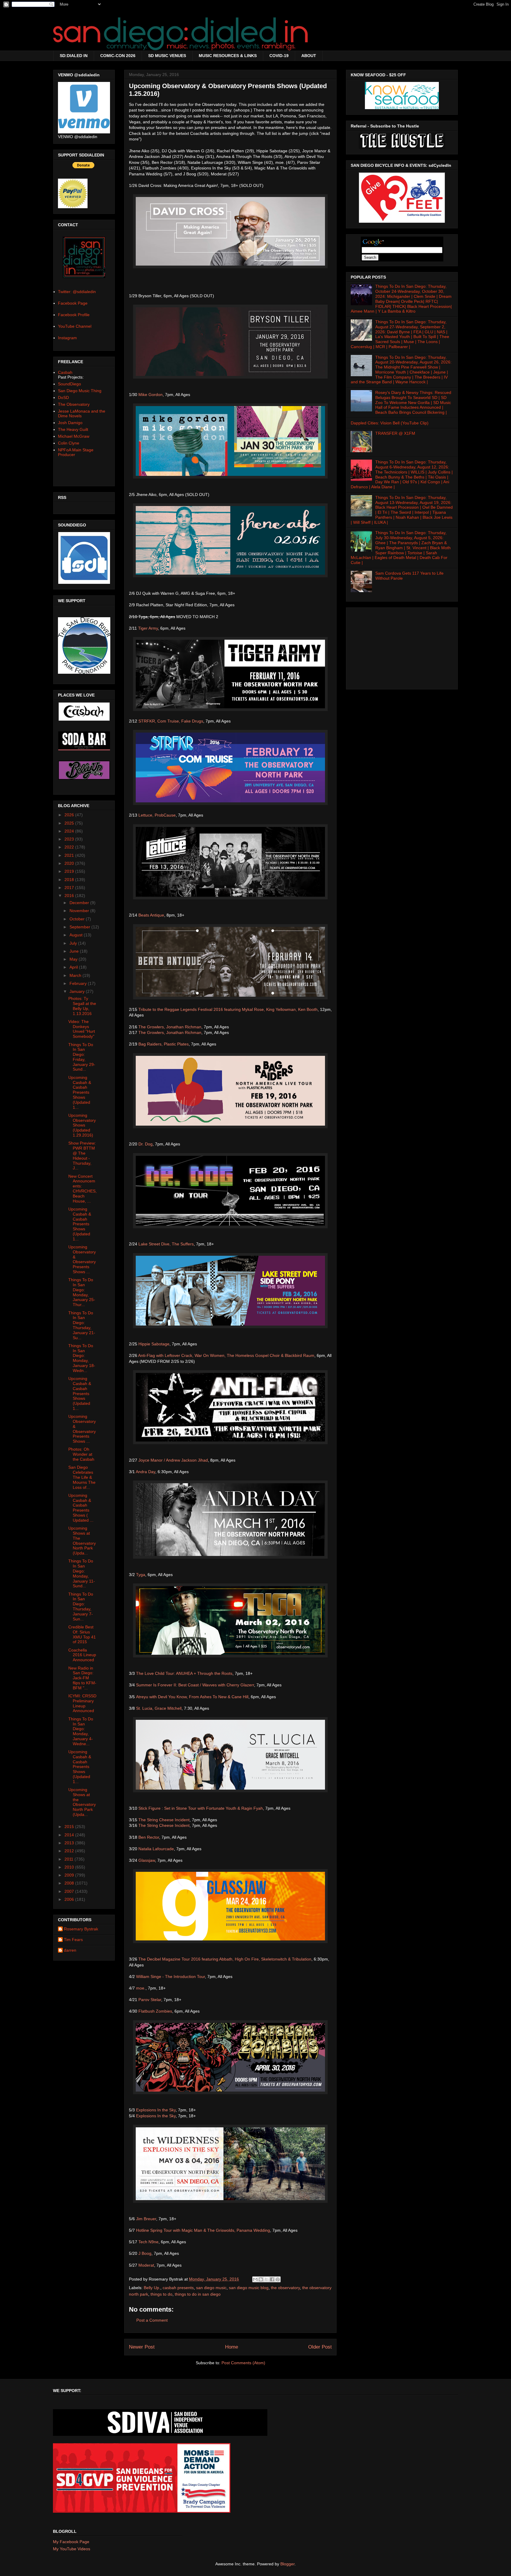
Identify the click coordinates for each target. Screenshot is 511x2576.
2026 (70, 815)
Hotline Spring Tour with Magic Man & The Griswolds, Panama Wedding (203, 2230)
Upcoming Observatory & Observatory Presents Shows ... (82, 1259)
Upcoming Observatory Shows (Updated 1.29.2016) (82, 1125)
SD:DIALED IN (74, 56)
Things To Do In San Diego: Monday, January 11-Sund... (82, 1573)
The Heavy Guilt (73, 429)
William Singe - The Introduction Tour (170, 1977)
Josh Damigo (70, 423)
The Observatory (74, 404)
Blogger (287, 2564)
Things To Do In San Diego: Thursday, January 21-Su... (82, 1325)
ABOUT (309, 56)
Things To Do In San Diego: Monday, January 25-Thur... (82, 1292)
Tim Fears (73, 1940)
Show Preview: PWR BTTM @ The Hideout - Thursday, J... (82, 1156)
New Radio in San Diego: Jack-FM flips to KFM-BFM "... (82, 1678)
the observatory (285, 2288)
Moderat (146, 2265)
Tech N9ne (148, 2242)
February (79, 983)
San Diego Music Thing (80, 391)
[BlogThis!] (261, 2279)
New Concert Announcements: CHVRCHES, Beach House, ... (83, 1189)
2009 (70, 1875)
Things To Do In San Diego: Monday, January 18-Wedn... (82, 1358)
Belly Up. (152, 2288)
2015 (70, 1827)
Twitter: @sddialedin (77, 292)
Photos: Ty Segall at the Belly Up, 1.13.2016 (82, 1006)
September (80, 927)
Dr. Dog (145, 1144)
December (80, 903)
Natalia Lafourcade (156, 1849)
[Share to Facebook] (272, 2279)
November (80, 911)
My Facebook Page (71, 2542)
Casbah (65, 372)
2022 (70, 847)
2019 (70, 871)
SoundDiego (69, 384)
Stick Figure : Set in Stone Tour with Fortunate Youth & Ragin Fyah (201, 1808)
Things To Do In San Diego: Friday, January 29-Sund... (82, 1057)
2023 (70, 839)
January (78, 991)
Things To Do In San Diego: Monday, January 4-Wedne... (81, 1731)
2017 (70, 888)
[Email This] (255, 2279)
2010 (70, 1867)
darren (70, 1950)
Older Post (320, 2347)
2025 (70, 823)
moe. (141, 1988)
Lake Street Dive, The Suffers (166, 1244)
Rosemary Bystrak (81, 1929)
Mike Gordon (151, 395)
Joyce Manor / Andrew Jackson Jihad (173, 1460)
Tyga (141, 1575)
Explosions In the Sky (156, 2110)
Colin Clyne (69, 443)
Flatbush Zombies (155, 2011)
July (74, 943)
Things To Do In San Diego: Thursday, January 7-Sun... (81, 1607)
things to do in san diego (198, 2294)
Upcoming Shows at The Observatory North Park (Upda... (82, 1541)
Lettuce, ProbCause (157, 815)
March (76, 975)
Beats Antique (151, 915)
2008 (70, 1883)
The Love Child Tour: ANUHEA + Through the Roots (184, 1673)
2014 (70, 1835)
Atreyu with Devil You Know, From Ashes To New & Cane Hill (192, 1697)
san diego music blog (249, 2288)
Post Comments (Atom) (243, 2363)
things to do (161, 2294)
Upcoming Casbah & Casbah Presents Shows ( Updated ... (81, 1508)
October (78, 919)
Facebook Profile (74, 315)
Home (232, 2347)
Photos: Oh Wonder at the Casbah (81, 1454)
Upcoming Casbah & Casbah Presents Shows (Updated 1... (80, 1092)
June (75, 951)
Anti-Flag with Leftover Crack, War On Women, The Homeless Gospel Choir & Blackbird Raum (226, 1355)
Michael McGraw (74, 436)
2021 (70, 855)
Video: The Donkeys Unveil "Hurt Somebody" (82, 1029)
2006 (70, 1899)
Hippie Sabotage (154, 1344)
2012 (70, 1851)
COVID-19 (279, 56)
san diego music (211, 2288)
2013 (70, 1843)
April (74, 967)
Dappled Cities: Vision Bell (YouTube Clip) (390, 423)
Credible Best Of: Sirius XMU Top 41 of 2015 (82, 1634)
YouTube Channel (75, 326)
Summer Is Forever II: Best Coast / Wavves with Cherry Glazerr (195, 1685)
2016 (70, 896)
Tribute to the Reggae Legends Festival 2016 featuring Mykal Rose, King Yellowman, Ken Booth (228, 1009)
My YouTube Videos (72, 2549)
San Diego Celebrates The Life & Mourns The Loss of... (82, 1477)
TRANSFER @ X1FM (395, 433)
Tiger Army (148, 628)
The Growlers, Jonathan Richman (170, 1027)
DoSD (63, 397)
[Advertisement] (402, 647)
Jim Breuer (146, 2219)
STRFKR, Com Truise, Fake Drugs (171, 721)
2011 (69, 1859)
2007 (70, 1891)
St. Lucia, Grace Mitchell (159, 1708)
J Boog (145, 2253)
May (74, 959)
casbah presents (178, 2288)
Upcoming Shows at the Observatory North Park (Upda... (82, 1802)
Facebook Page (73, 303)
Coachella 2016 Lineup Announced (82, 1655)
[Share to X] (266, 2279)
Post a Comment (152, 2320)
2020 (70, 863)
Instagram (67, 338)
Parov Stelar (150, 2000)
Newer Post (142, 2347)
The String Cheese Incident (164, 1820)
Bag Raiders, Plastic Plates (164, 1044)
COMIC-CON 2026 (118, 56)
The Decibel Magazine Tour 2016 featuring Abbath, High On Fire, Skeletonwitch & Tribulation (225, 1959)
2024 (70, 831)
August (77, 935)
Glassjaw (147, 1860)
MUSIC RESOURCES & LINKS (228, 56)
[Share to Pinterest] (278, 2279)
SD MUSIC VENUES (167, 56)
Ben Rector (149, 1837)
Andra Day (145, 1472)
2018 (70, 880)
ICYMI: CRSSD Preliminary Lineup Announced (82, 1703)
